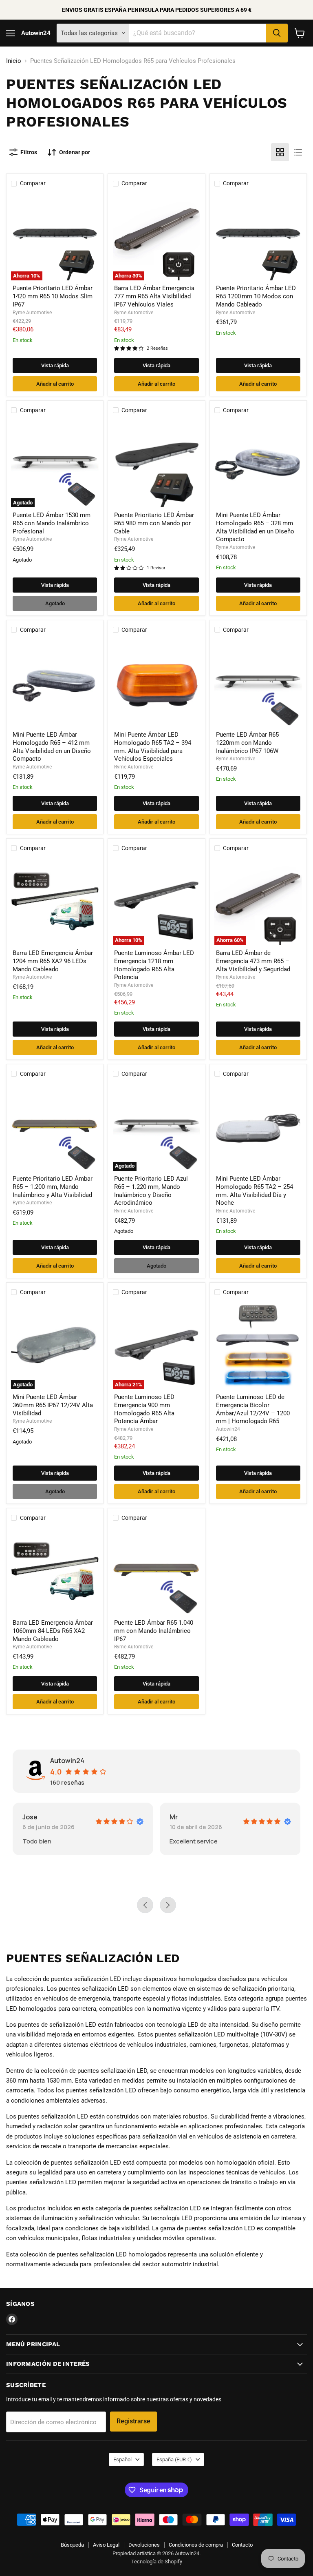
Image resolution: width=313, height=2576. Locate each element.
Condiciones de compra (196, 2545)
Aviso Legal (106, 2545)
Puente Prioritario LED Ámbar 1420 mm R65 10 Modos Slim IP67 (53, 296)
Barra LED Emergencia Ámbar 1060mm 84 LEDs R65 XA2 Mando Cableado (53, 1631)
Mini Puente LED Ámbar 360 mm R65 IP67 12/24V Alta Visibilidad (53, 1405)
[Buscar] (277, 33)
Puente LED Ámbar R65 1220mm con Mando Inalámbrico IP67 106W (247, 743)
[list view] (298, 152)
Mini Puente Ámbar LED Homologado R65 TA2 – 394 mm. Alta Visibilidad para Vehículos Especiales (153, 747)
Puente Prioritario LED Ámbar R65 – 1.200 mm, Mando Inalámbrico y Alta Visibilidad (53, 1187)
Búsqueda (72, 2545)
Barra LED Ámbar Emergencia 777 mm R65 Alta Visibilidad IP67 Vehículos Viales (154, 296)
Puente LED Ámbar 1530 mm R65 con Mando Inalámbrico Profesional (52, 523)
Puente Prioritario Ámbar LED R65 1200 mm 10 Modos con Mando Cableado (256, 296)
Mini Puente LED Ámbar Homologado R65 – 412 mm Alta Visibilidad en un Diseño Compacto (52, 747)
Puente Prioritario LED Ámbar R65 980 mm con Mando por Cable (154, 523)
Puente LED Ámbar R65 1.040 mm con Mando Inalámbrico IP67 (154, 1631)
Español (122, 2459)
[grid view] (280, 152)
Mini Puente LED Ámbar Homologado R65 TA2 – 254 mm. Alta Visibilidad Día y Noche (255, 1191)
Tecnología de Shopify (157, 2562)
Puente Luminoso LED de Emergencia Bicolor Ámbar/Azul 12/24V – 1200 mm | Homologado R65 (253, 1409)
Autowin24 (228, 1429)
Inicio (14, 61)
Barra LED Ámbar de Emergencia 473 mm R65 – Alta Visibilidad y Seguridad (253, 961)
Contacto (242, 2545)
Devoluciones (144, 2545)
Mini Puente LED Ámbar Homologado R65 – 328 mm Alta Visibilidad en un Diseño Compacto (255, 527)
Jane (185, 1817)
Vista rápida (55, 365)
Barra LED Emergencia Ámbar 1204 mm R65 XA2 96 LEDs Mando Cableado (53, 961)
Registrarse (133, 2421)
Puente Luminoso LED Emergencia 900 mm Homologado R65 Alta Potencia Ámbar (144, 1409)
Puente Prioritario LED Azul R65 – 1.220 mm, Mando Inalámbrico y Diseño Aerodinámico (151, 1191)
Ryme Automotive (32, 313)
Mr (34, 1817)
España (174, 2459)
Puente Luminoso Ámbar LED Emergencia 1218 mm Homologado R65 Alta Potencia (154, 965)
